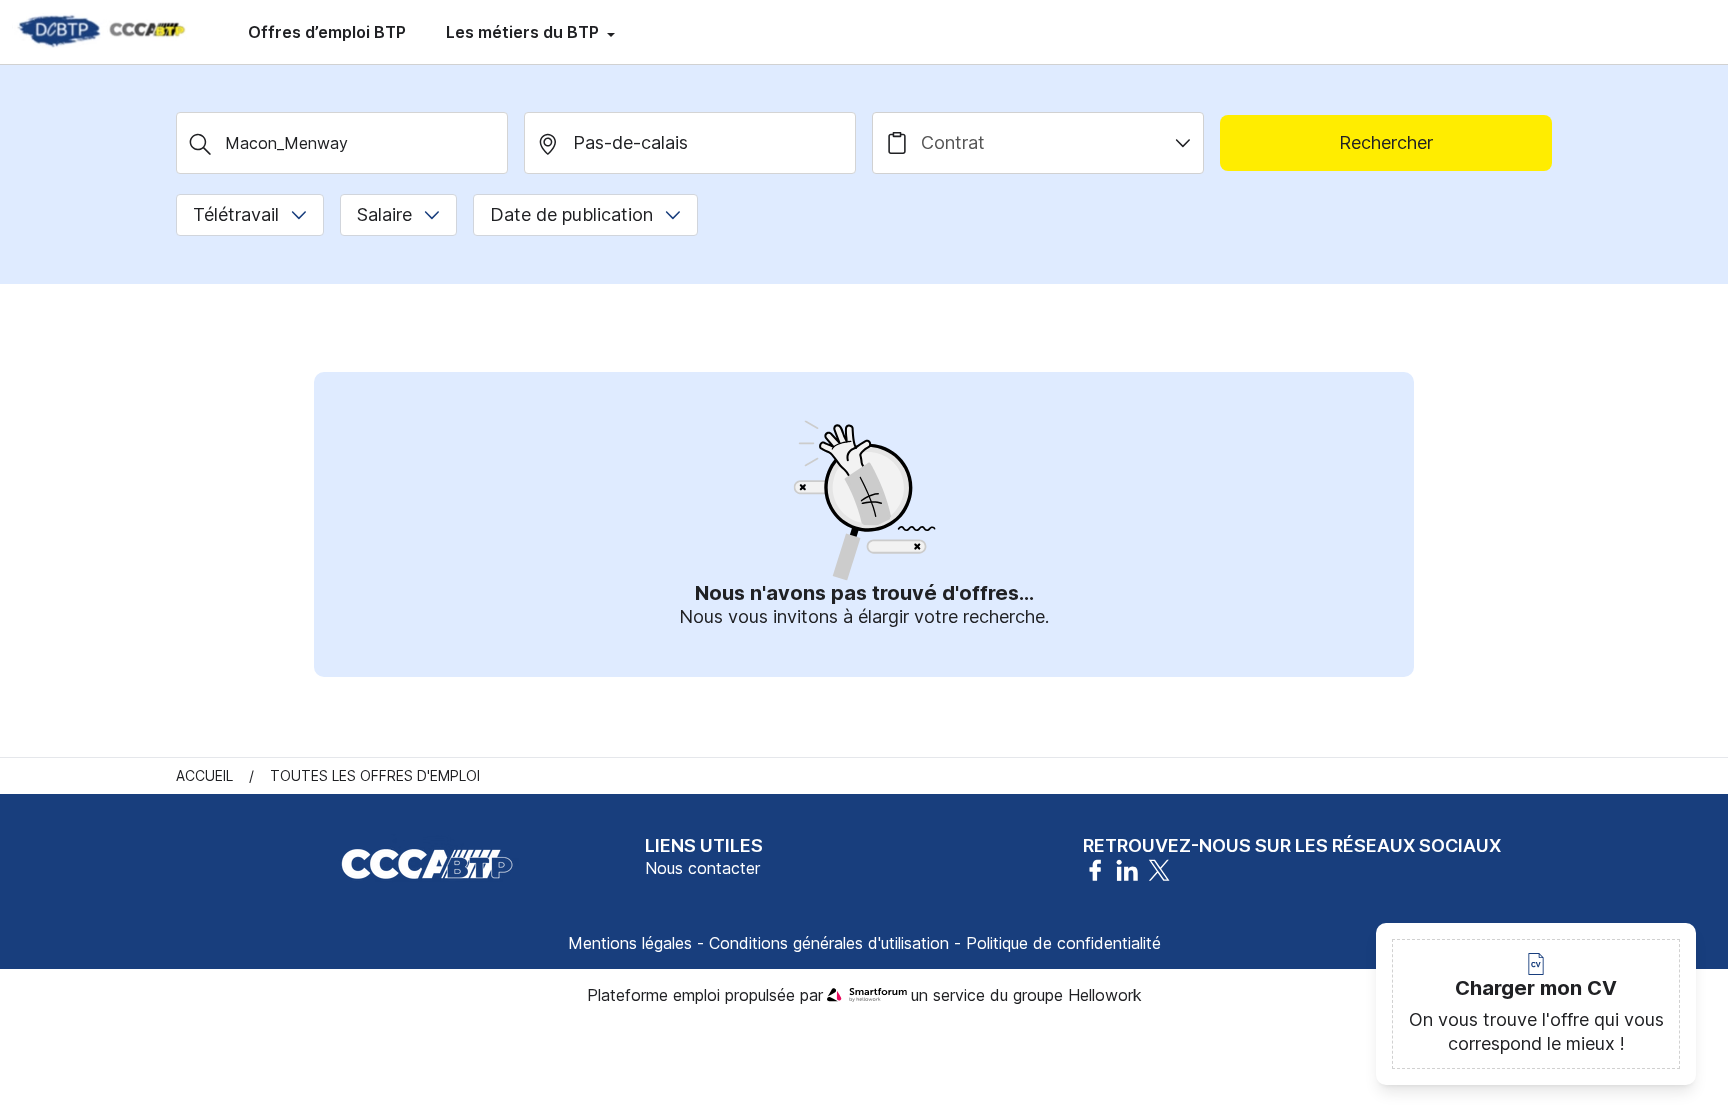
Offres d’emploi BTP (327, 32)
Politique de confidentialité (1063, 943)
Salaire (384, 214)
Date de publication (571, 214)
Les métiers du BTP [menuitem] (524, 32)
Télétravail (236, 214)
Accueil (204, 775)
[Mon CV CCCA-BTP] (100, 32)
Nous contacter (702, 868)
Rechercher (1386, 142)
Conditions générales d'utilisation (829, 943)
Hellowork (1105, 995)
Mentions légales (630, 943)
